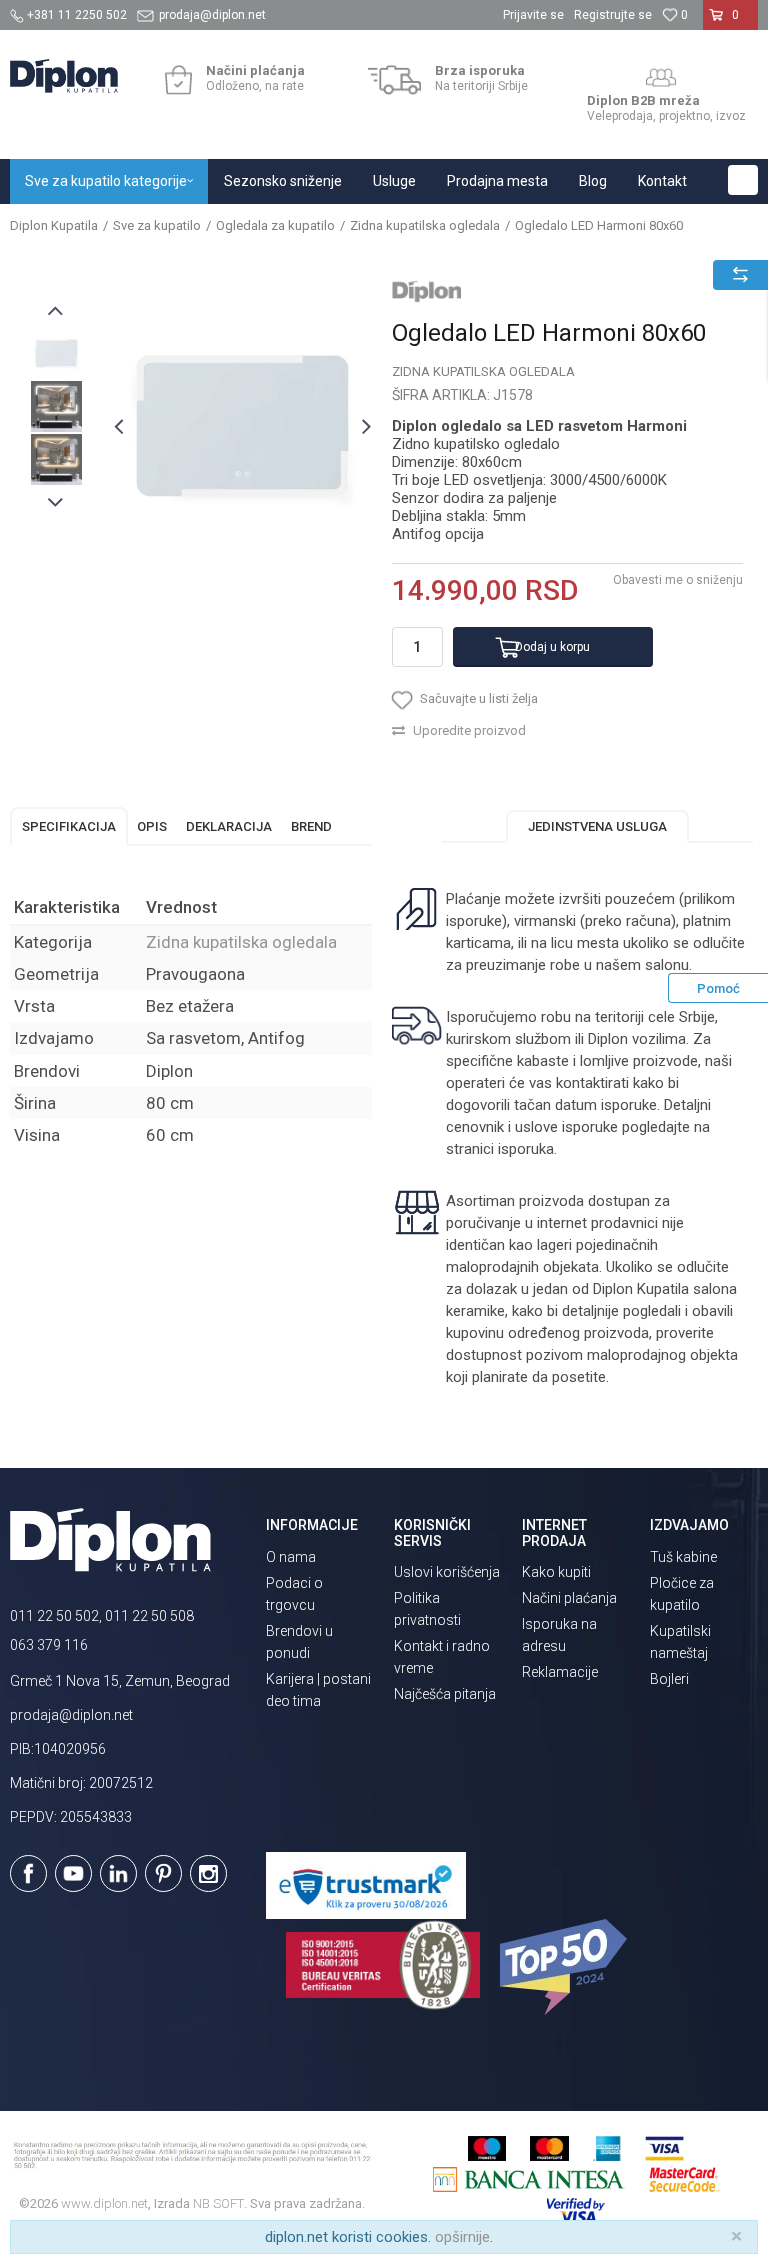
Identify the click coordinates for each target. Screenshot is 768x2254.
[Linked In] (118, 1873)
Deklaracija (229, 826)
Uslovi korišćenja (447, 1572)
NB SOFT (218, 2203)
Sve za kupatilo (157, 225)
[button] (743, 180)
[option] (56, 353)
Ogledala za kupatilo (275, 225)
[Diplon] (427, 291)
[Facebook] (28, 1873)
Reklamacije (560, 1672)
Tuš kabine (683, 1557)
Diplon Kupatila (54, 225)
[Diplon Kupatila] (64, 76)
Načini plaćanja (569, 1598)
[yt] (73, 1873)
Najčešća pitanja (445, 1694)
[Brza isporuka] (394, 80)
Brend (311, 826)
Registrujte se (613, 15)
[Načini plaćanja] (178, 80)
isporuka (526, 1149)
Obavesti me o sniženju (678, 580)
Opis (152, 826)
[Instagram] (208, 1873)
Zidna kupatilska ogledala (425, 225)
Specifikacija (69, 826)
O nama (291, 1557)
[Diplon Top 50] (566, 1967)
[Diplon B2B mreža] (661, 78)
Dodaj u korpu (552, 647)
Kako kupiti (556, 1572)
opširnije (462, 2237)
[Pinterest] (163, 1873)
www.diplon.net (104, 2203)
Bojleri (669, 1679)
